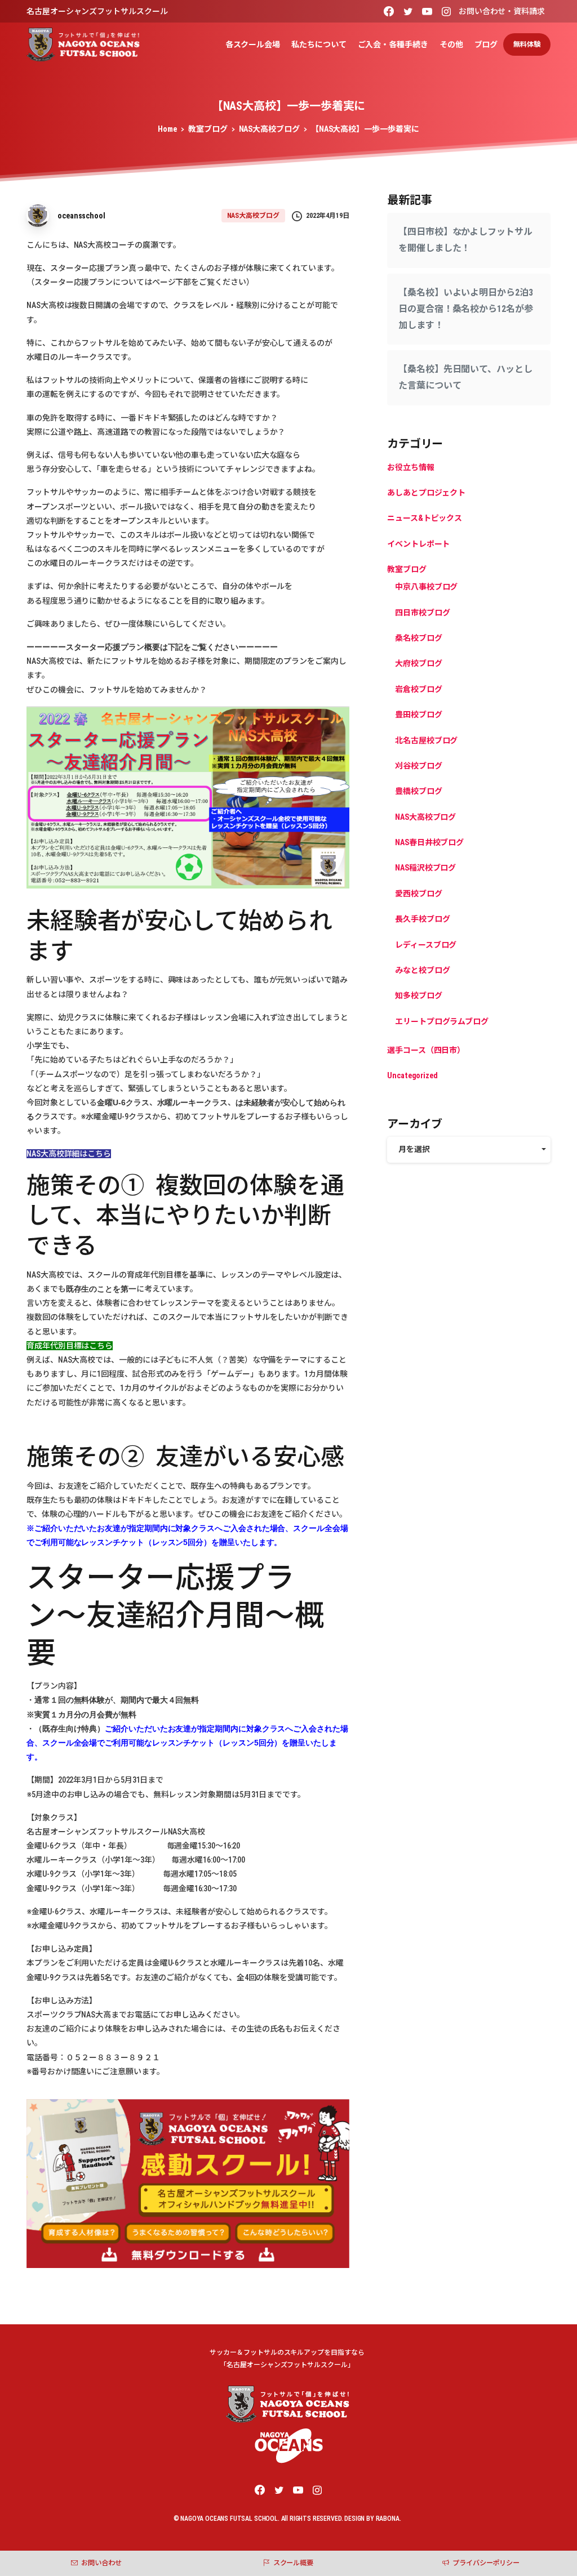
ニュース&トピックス (425, 518)
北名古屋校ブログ (426, 740)
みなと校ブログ (422, 970)
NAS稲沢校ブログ (425, 868)
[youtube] (427, 11)
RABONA (388, 2519)
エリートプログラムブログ (442, 1021)
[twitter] (408, 11)
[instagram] (446, 11)
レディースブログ (426, 945)
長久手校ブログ (422, 919)
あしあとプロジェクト (426, 493)
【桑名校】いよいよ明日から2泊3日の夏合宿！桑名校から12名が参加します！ (466, 309)
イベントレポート (418, 544)
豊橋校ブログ (419, 791)
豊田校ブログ (419, 715)
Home (167, 129)
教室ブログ (208, 129)
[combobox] (469, 1149)
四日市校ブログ (422, 613)
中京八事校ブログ (426, 587)
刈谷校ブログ (419, 766)
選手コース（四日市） (426, 1050)
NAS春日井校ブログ (429, 842)
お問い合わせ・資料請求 (502, 11)
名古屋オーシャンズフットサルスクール (97, 11)
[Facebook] (389, 11)
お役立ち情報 (411, 467)
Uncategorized (412, 1075)
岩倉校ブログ (419, 689)
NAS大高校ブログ (269, 129)
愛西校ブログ (419, 894)
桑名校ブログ (419, 638)
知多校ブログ (419, 995)
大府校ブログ (419, 663)
